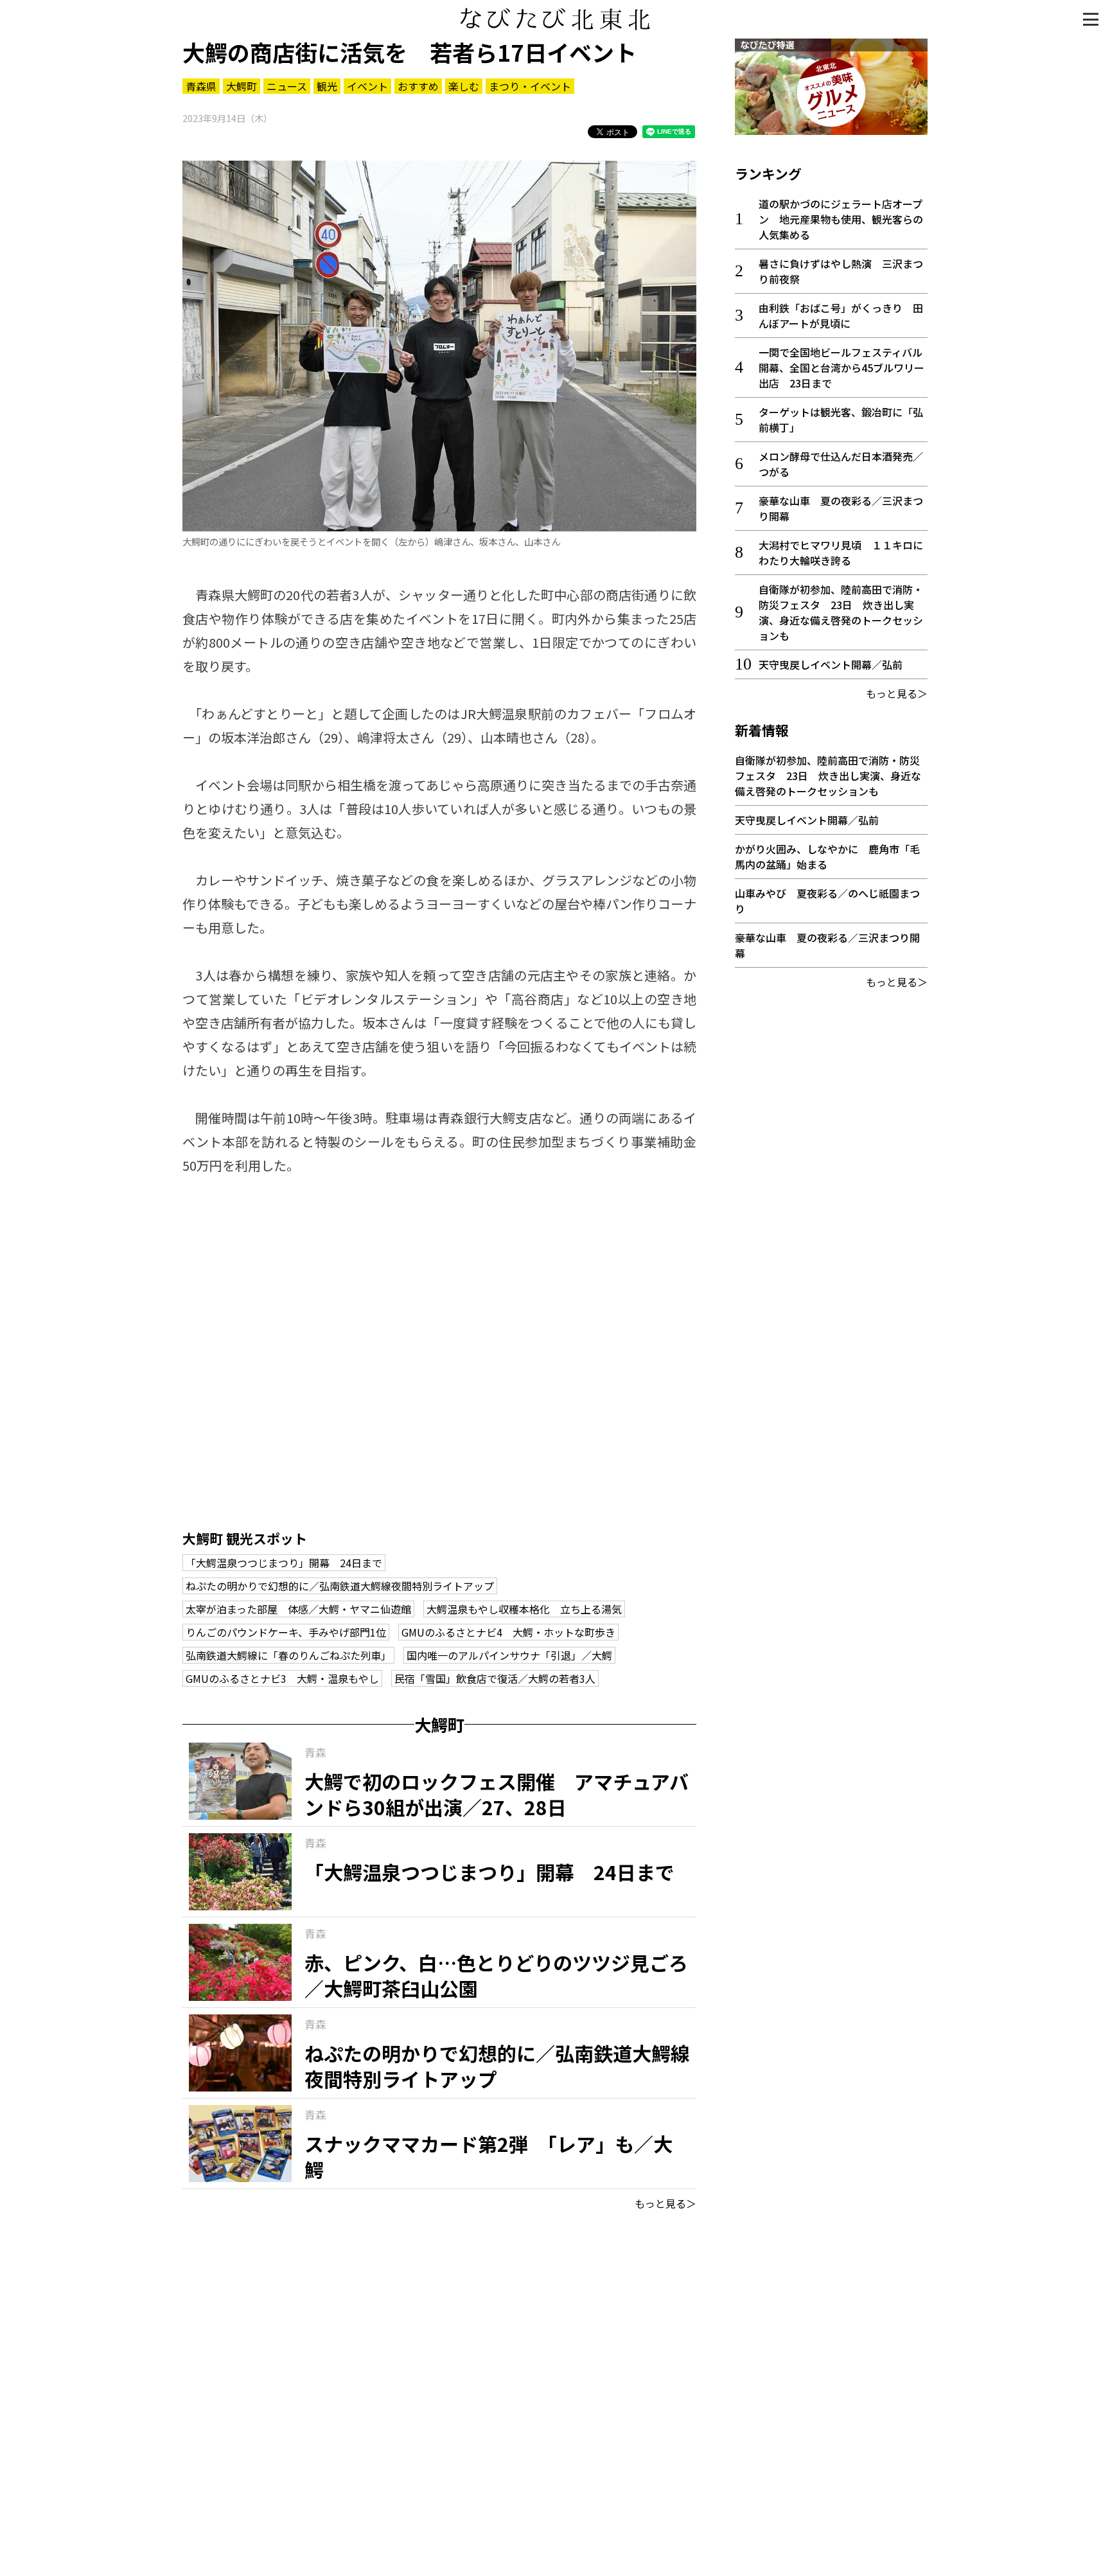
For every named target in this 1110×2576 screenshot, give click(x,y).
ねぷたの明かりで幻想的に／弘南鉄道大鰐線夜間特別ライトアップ (340, 1586)
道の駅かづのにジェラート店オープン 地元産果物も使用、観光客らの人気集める (841, 219)
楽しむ (464, 86)
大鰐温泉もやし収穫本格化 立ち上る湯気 (524, 1609)
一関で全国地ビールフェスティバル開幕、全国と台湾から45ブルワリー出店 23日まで (841, 368)
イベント (367, 86)
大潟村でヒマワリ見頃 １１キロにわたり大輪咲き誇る (841, 553)
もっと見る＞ (665, 2203)
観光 (327, 86)
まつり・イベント (530, 86)
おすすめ (418, 86)
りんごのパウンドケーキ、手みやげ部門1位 (286, 1632)
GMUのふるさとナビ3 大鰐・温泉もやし (282, 1678)
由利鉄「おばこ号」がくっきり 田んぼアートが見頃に (841, 315)
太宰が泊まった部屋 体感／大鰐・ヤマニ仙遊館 (298, 1609)
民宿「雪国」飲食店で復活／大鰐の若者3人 (495, 1678)
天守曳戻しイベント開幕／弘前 (831, 664)
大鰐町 (242, 86)
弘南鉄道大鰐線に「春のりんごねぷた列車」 (288, 1655)
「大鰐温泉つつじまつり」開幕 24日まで (284, 1563)
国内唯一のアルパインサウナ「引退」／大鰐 (509, 1655)
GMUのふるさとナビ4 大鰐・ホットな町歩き (508, 1632)
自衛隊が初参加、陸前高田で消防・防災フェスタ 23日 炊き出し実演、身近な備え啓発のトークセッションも (841, 612)
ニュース (287, 86)
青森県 (201, 86)
